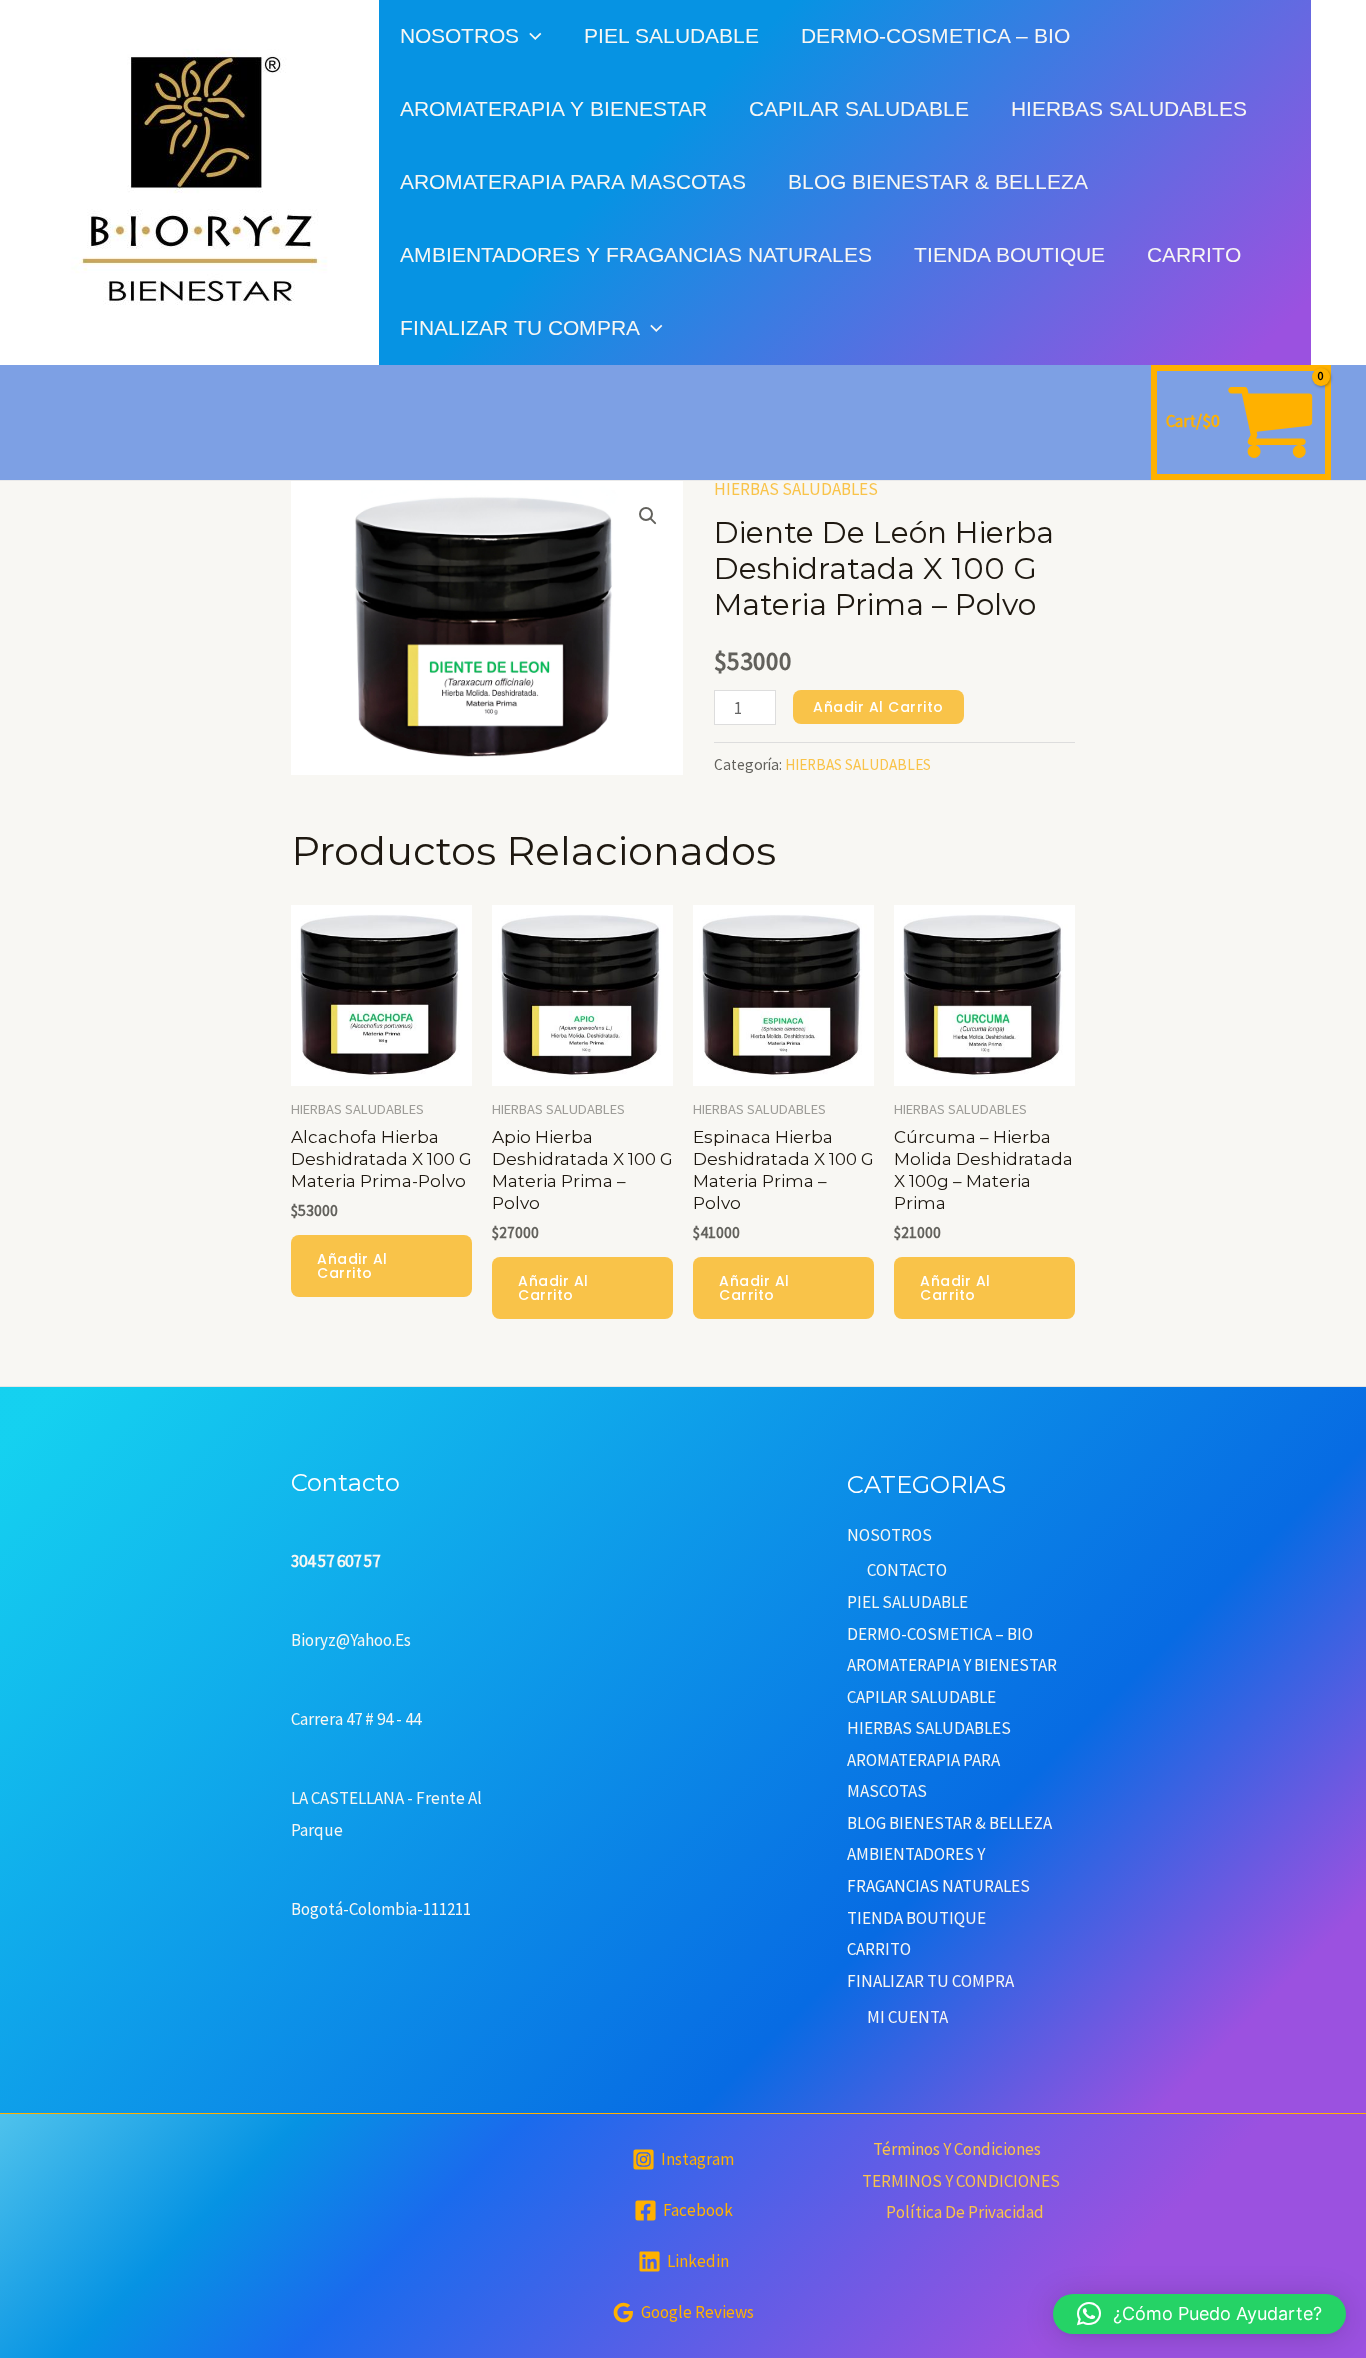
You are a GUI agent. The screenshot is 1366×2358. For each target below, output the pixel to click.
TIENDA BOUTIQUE (1009, 254)
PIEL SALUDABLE (671, 35)
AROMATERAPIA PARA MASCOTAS (573, 181)
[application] (530, 35)
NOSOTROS (459, 35)
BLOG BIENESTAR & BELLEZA (938, 181)
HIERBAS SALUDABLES (1129, 108)
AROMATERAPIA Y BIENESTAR (553, 108)
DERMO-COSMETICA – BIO (935, 35)
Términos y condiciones (957, 2149)
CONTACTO (907, 1570)
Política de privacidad (965, 2212)
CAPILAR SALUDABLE (859, 108)
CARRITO (1194, 254)
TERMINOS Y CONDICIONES (961, 2181)
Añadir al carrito (878, 707)
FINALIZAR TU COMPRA (520, 327)
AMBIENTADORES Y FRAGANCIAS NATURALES (636, 254)
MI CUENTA (907, 2017)
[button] (648, 516)
